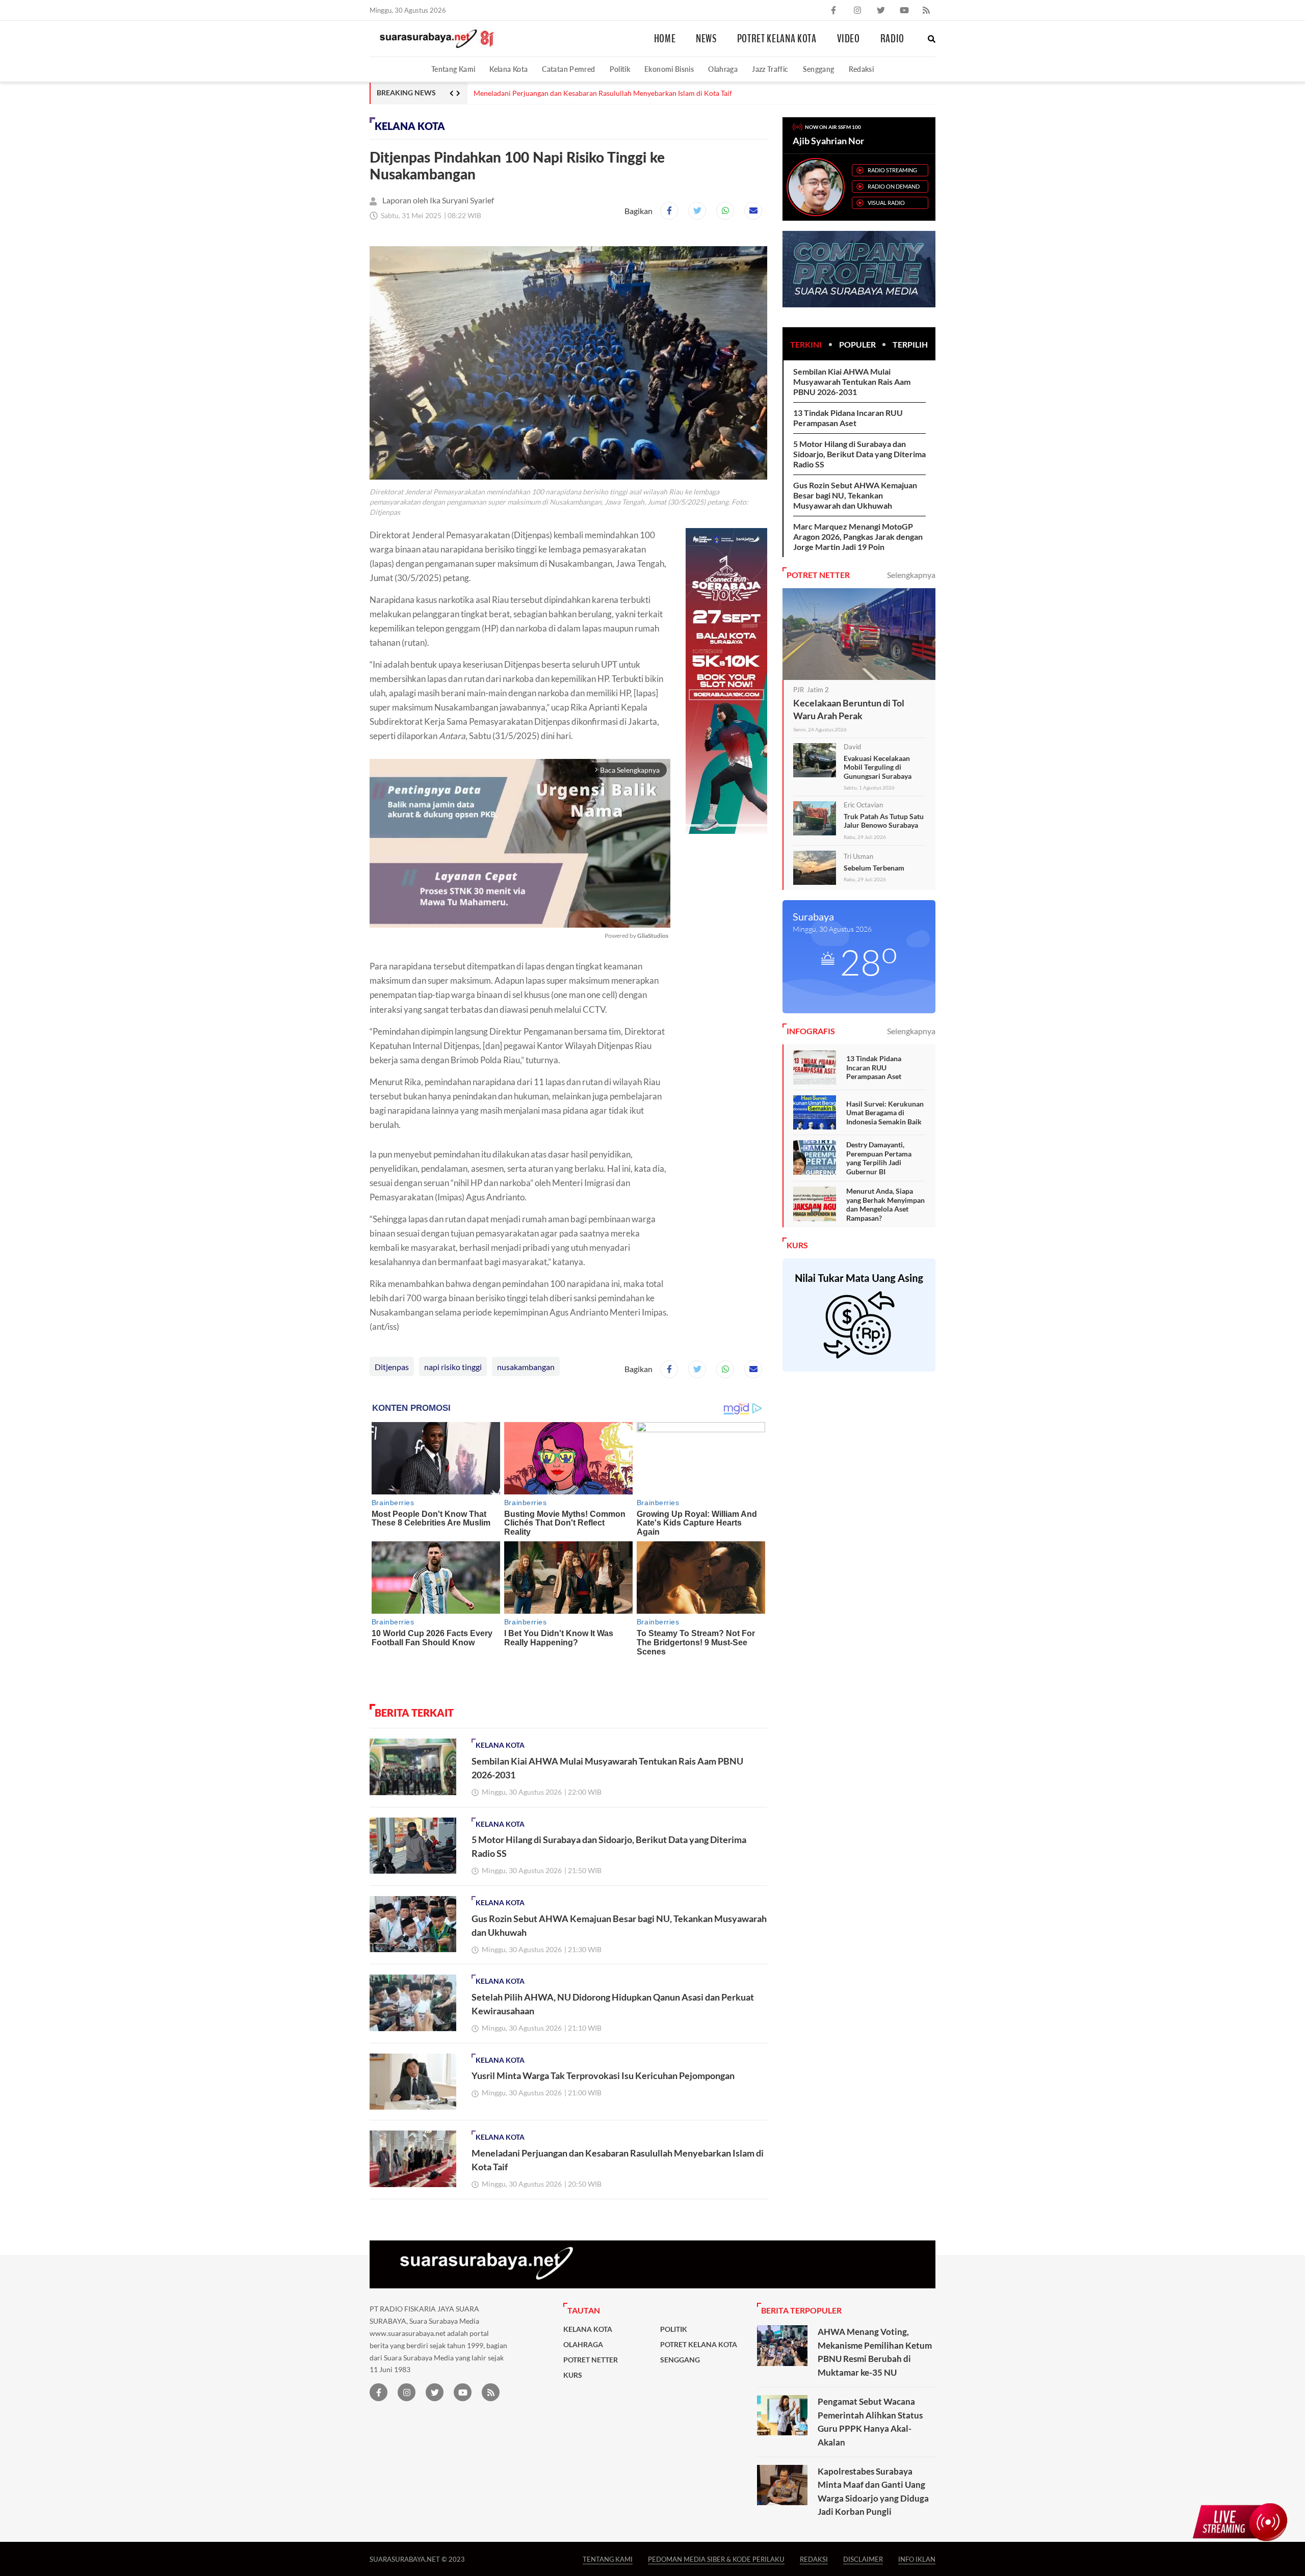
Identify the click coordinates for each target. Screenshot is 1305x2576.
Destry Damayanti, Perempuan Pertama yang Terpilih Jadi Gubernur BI (879, 1158)
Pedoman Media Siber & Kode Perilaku (716, 2559)
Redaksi (862, 69)
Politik (620, 69)
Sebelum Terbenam (874, 868)
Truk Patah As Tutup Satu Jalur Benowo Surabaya (884, 821)
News (706, 39)
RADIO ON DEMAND (894, 186)
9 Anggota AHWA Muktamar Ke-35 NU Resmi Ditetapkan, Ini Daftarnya (587, 93)
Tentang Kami (453, 69)
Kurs (573, 2375)
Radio (892, 39)
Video (849, 39)
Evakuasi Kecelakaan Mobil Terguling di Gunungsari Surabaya (878, 767)
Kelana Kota (508, 69)
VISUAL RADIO (886, 203)
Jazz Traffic (770, 69)
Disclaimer (863, 2559)
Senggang (819, 69)
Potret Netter (591, 2360)
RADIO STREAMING (892, 170)
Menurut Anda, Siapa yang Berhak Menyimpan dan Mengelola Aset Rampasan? (885, 1204)
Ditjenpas (392, 1367)
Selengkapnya (911, 575)
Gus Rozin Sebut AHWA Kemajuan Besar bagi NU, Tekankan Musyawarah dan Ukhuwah (855, 495)
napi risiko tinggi (453, 1367)
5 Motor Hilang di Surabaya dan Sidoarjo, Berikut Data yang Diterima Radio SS (859, 454)
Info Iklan (917, 2559)
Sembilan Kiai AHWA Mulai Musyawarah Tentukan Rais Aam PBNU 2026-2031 (852, 382)
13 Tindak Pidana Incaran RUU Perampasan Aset (848, 418)
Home (665, 39)
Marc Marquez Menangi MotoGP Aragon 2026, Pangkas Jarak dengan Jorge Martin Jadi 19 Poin (858, 536)
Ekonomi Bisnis (669, 69)
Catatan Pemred (568, 69)
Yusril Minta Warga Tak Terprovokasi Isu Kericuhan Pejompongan (603, 2075)
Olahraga (723, 69)
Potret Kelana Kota (777, 39)
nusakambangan (526, 1367)
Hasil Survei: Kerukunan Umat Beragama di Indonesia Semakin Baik (885, 1113)
